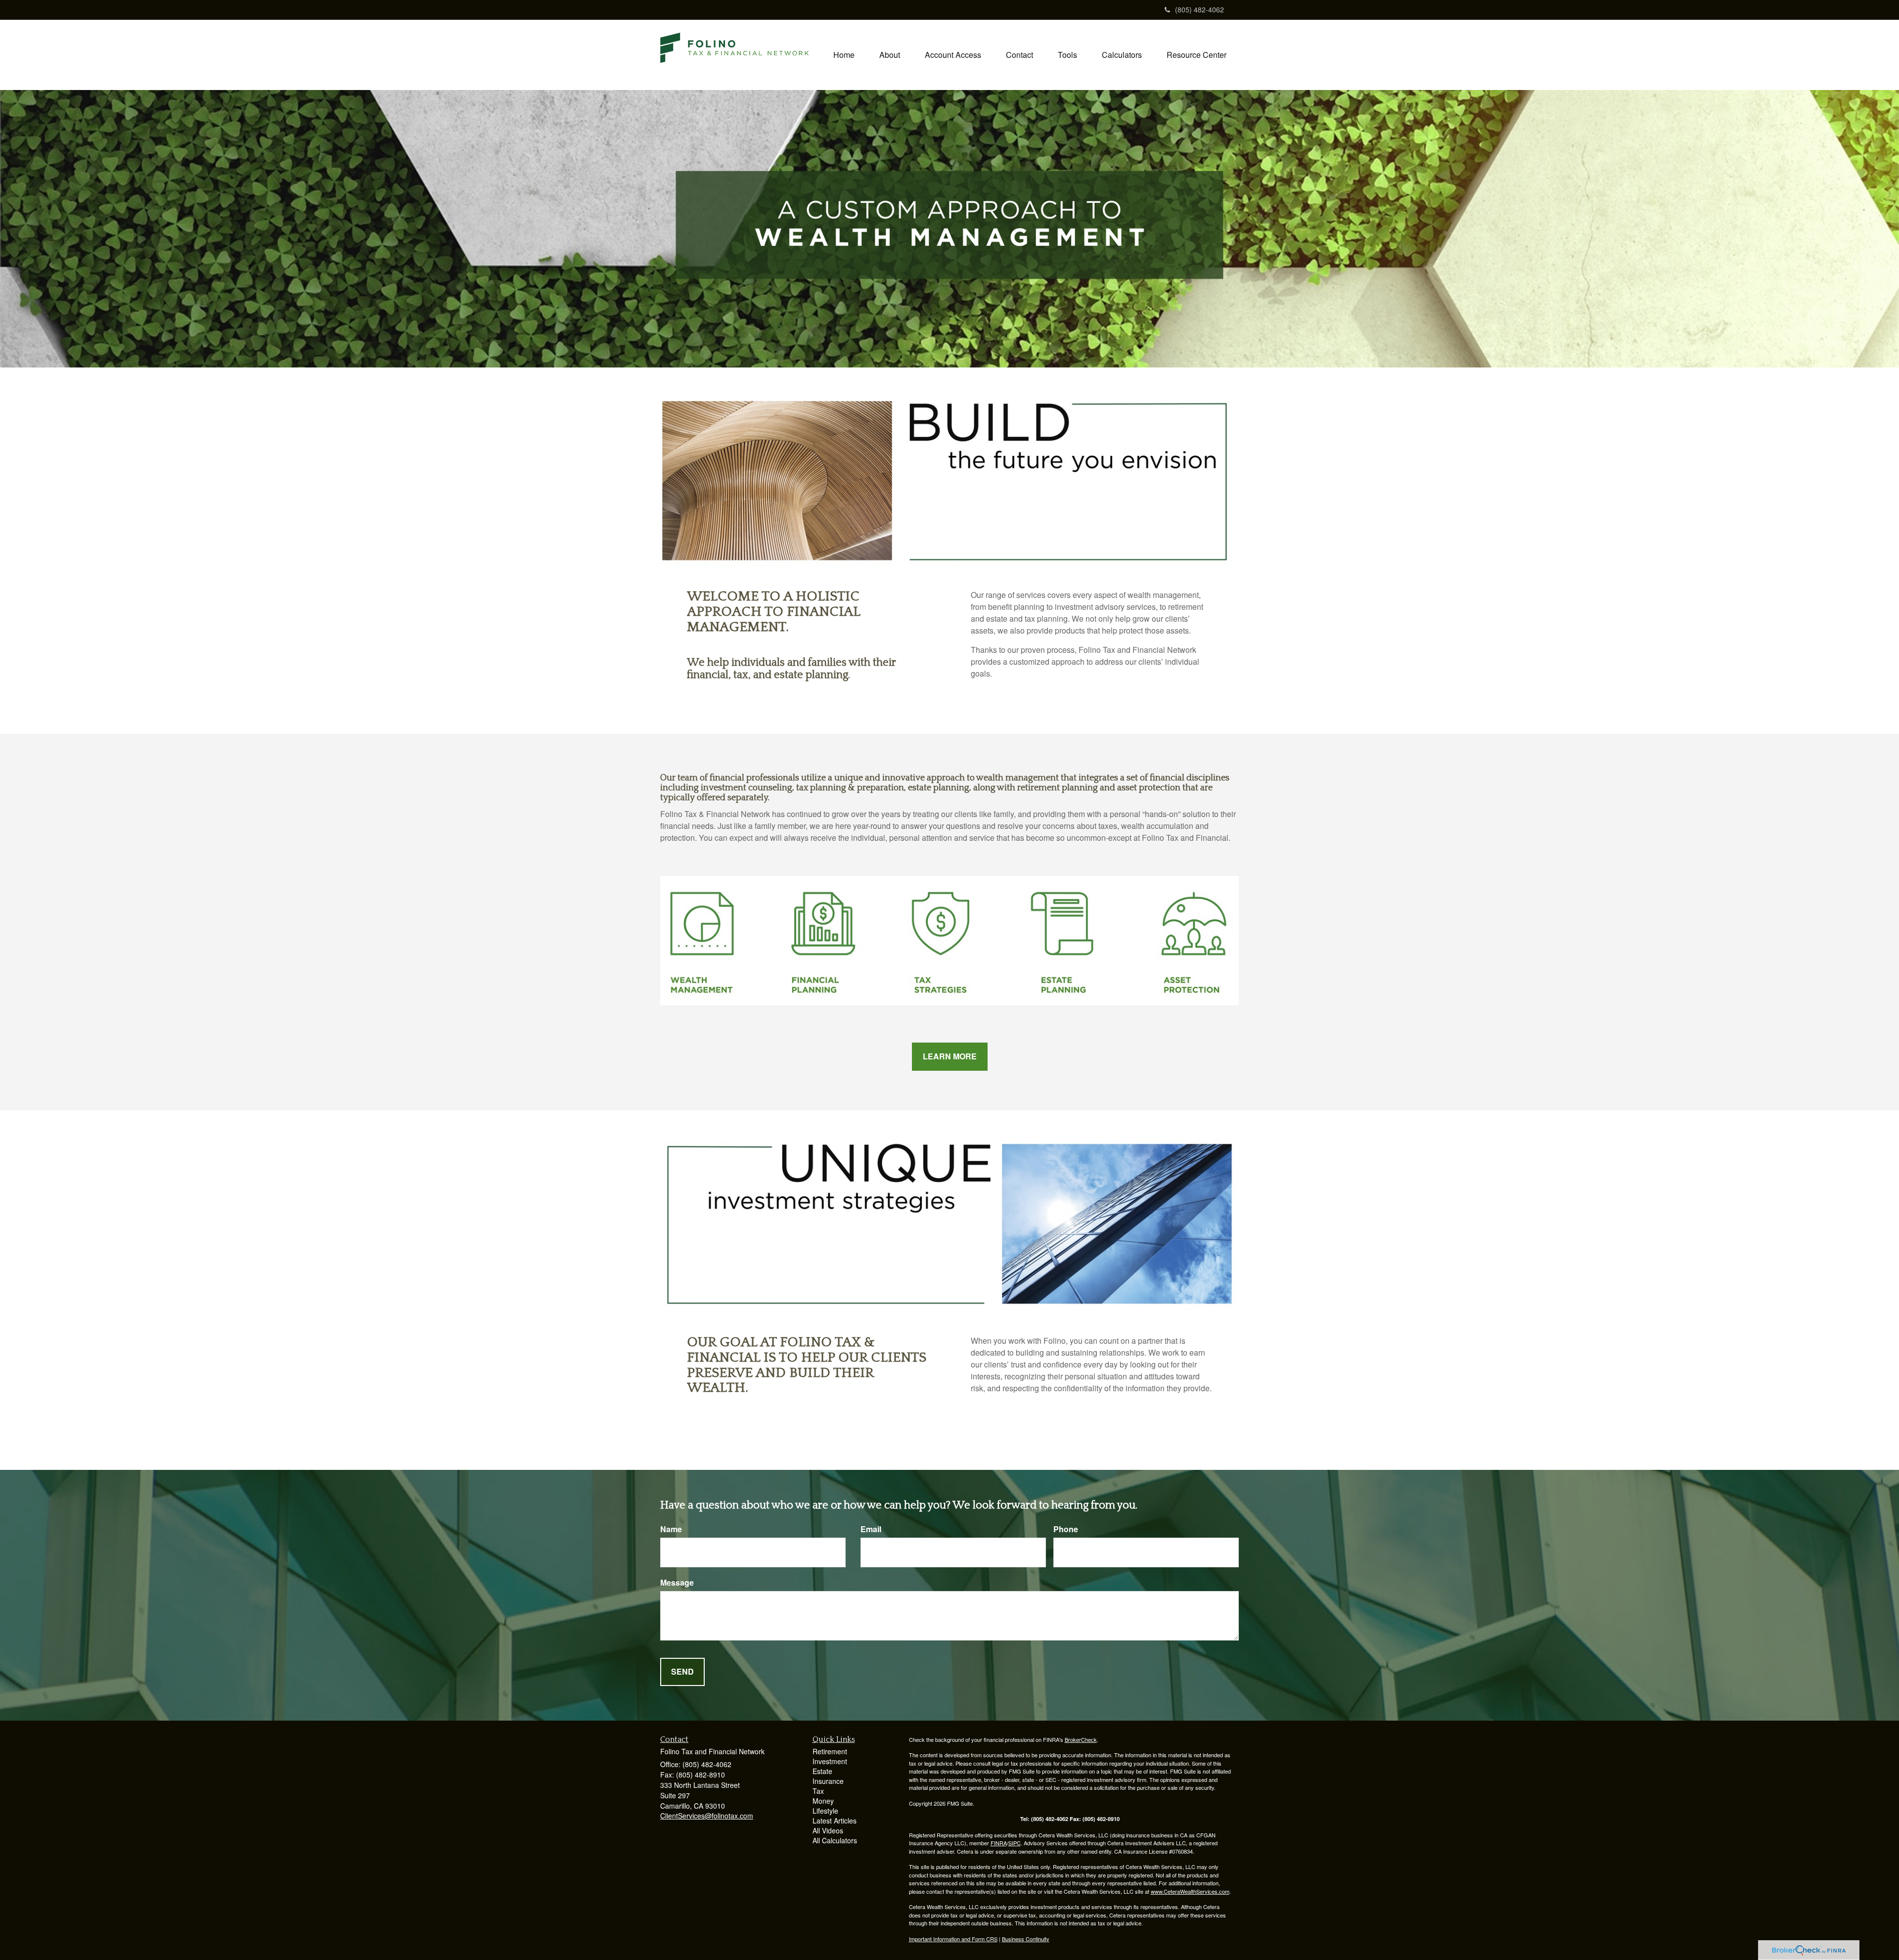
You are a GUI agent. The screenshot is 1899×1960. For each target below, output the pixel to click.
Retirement (830, 1751)
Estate (822, 1771)
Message (677, 1583)
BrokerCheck (1081, 1739)
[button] (890, 55)
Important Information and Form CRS (953, 1939)
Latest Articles (835, 1821)
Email (871, 1529)
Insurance (828, 1781)
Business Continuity (1026, 1939)
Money (823, 1801)
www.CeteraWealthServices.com (1190, 1891)
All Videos (828, 1830)
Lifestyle (825, 1811)
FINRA (999, 1843)
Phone (1066, 1529)
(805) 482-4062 (1199, 9)
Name (671, 1529)
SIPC (1015, 1843)
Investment (830, 1761)
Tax (818, 1791)
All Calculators (835, 1840)
